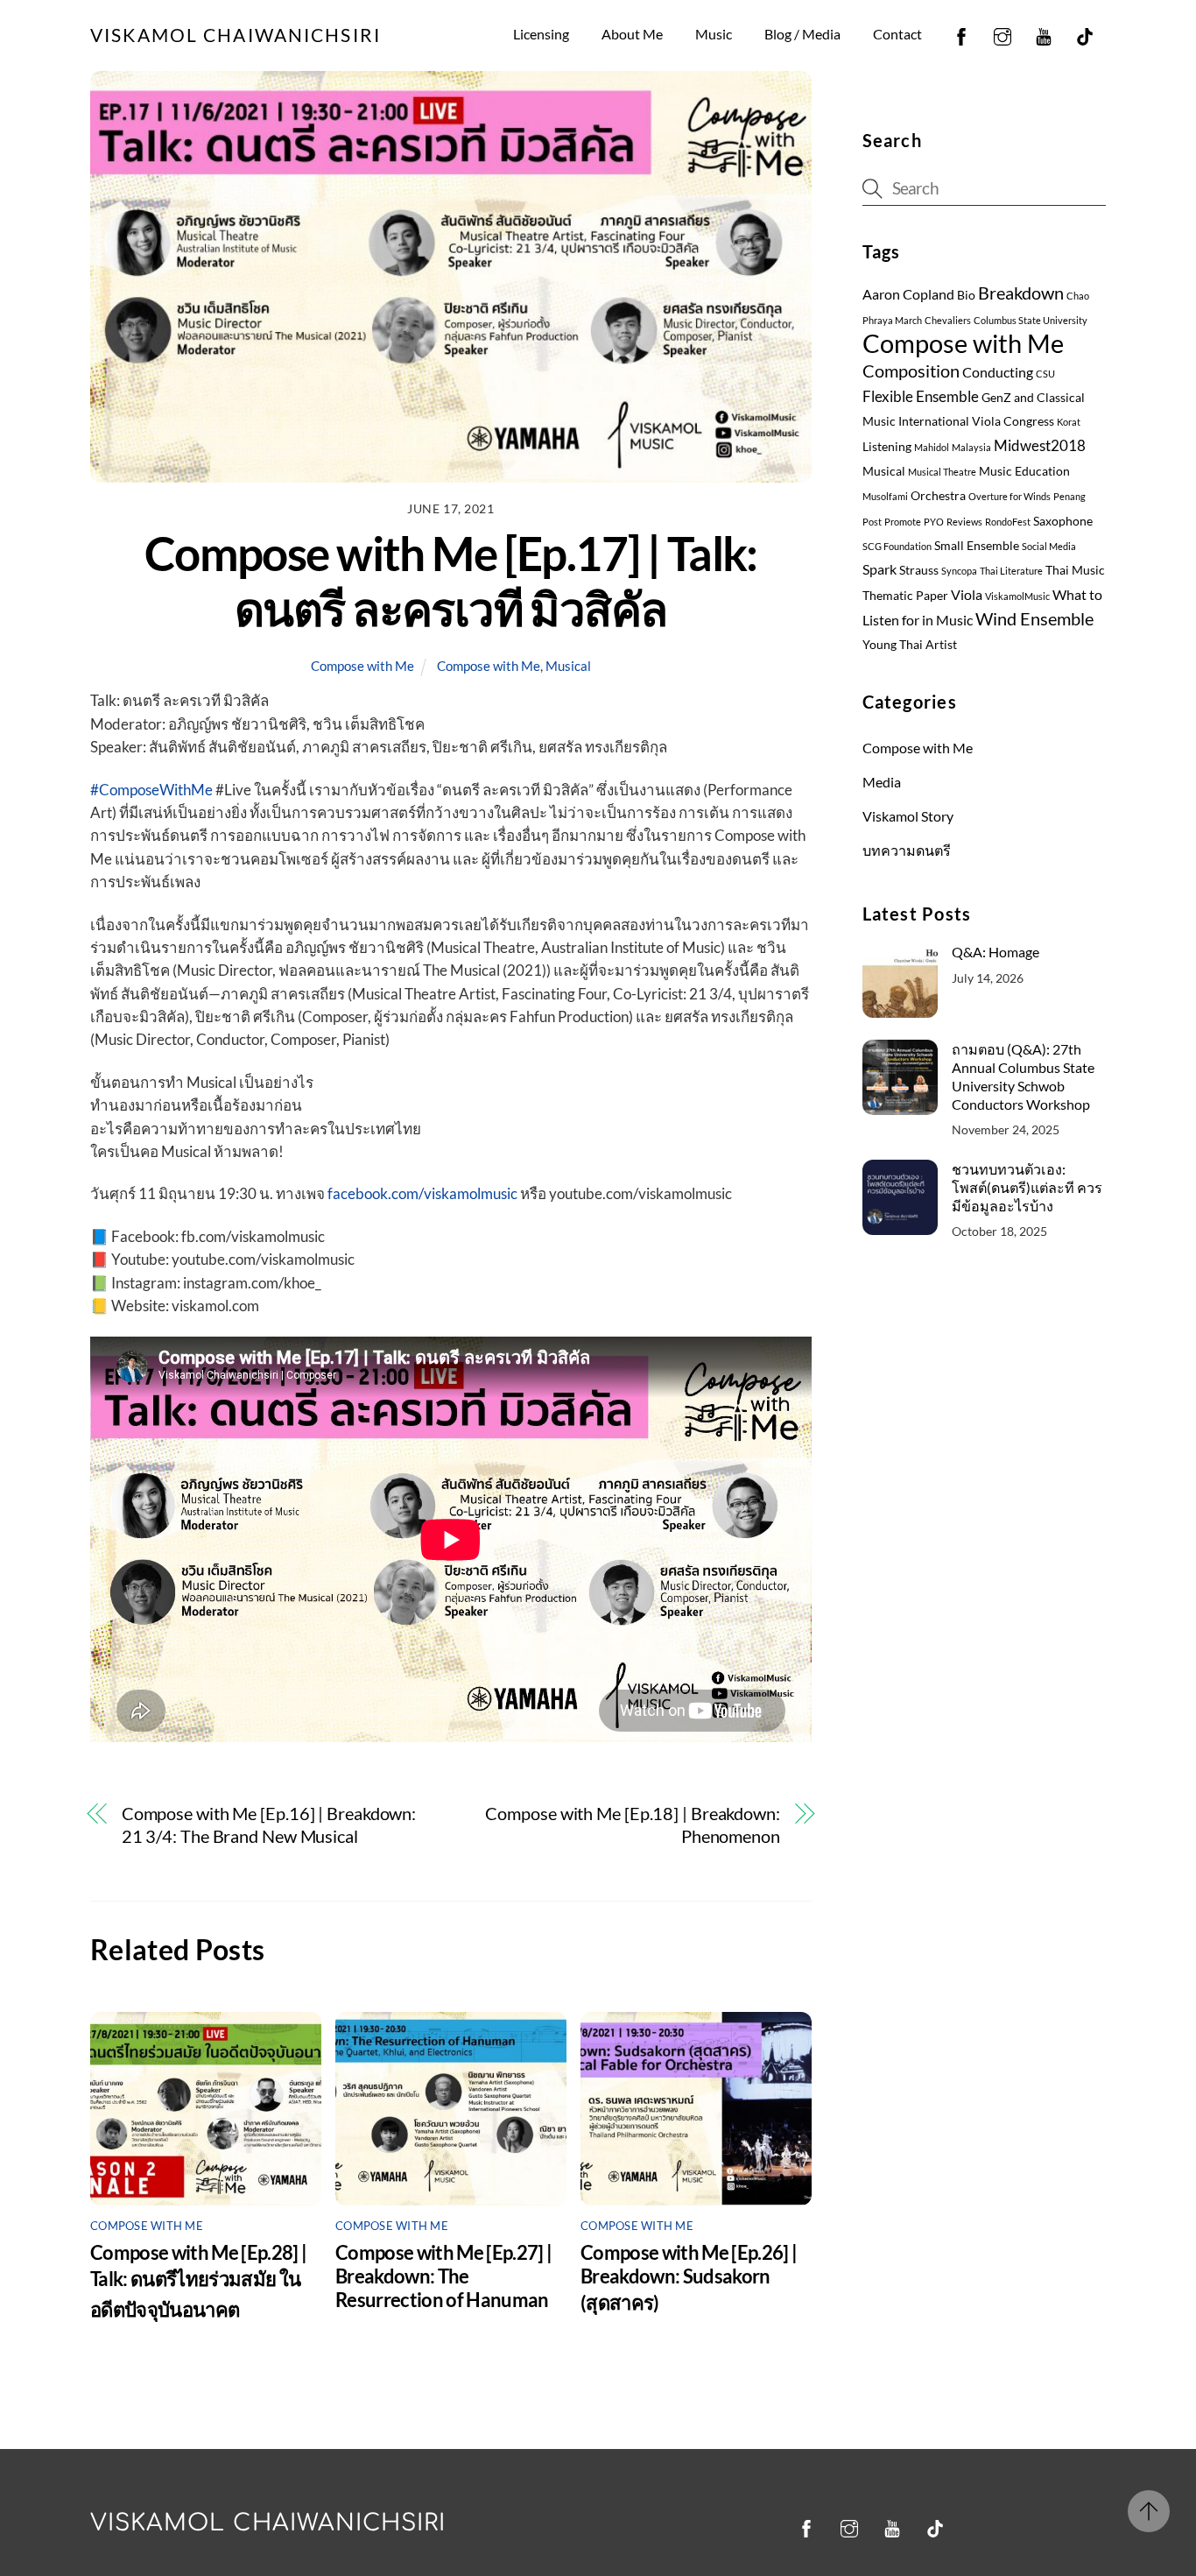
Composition (911, 371)
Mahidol (932, 447)
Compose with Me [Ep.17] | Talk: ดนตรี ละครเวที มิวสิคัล (451, 581)
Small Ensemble (977, 546)
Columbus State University (1031, 320)
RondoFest (1008, 522)
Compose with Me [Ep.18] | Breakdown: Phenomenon (632, 1825)
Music (714, 34)
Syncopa (959, 571)
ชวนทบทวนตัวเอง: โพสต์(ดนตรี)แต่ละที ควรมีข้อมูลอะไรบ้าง (1027, 1187)
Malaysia (971, 447)
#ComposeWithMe (151, 790)
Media (882, 782)
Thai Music (1075, 570)
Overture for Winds (1010, 496)
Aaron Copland (908, 294)
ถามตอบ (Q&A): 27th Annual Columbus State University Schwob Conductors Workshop (1023, 1076)
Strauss (919, 570)
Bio (966, 295)
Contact (897, 34)
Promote (903, 522)
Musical (568, 666)
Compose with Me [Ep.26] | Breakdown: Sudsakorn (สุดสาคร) (689, 2277)
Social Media (1049, 546)
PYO (934, 522)
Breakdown (1021, 293)
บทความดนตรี (907, 850)
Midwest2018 (1040, 445)
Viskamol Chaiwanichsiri (268, 2523)
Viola (967, 595)
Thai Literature (1011, 571)
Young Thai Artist (910, 645)
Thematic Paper (905, 596)
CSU (1045, 374)
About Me (632, 34)
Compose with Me (362, 666)
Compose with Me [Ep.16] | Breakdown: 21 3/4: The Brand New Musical (269, 1825)
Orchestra (938, 496)
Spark (879, 569)
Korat (1069, 422)
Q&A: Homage (995, 952)
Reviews (964, 522)
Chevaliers (948, 320)
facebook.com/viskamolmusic (422, 1193)
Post (872, 522)
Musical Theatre (942, 472)
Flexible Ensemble (921, 396)
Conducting (998, 372)
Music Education (1024, 471)
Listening (887, 447)
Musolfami (885, 496)
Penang (1069, 496)
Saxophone (1063, 521)
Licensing (541, 34)
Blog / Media (802, 34)
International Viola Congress (976, 421)
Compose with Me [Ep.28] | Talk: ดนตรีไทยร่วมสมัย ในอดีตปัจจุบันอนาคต (198, 2281)
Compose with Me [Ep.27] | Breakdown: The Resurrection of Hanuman (443, 2276)
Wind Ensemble (1034, 619)
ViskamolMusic (1017, 596)
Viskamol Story (908, 816)
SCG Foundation (897, 546)
